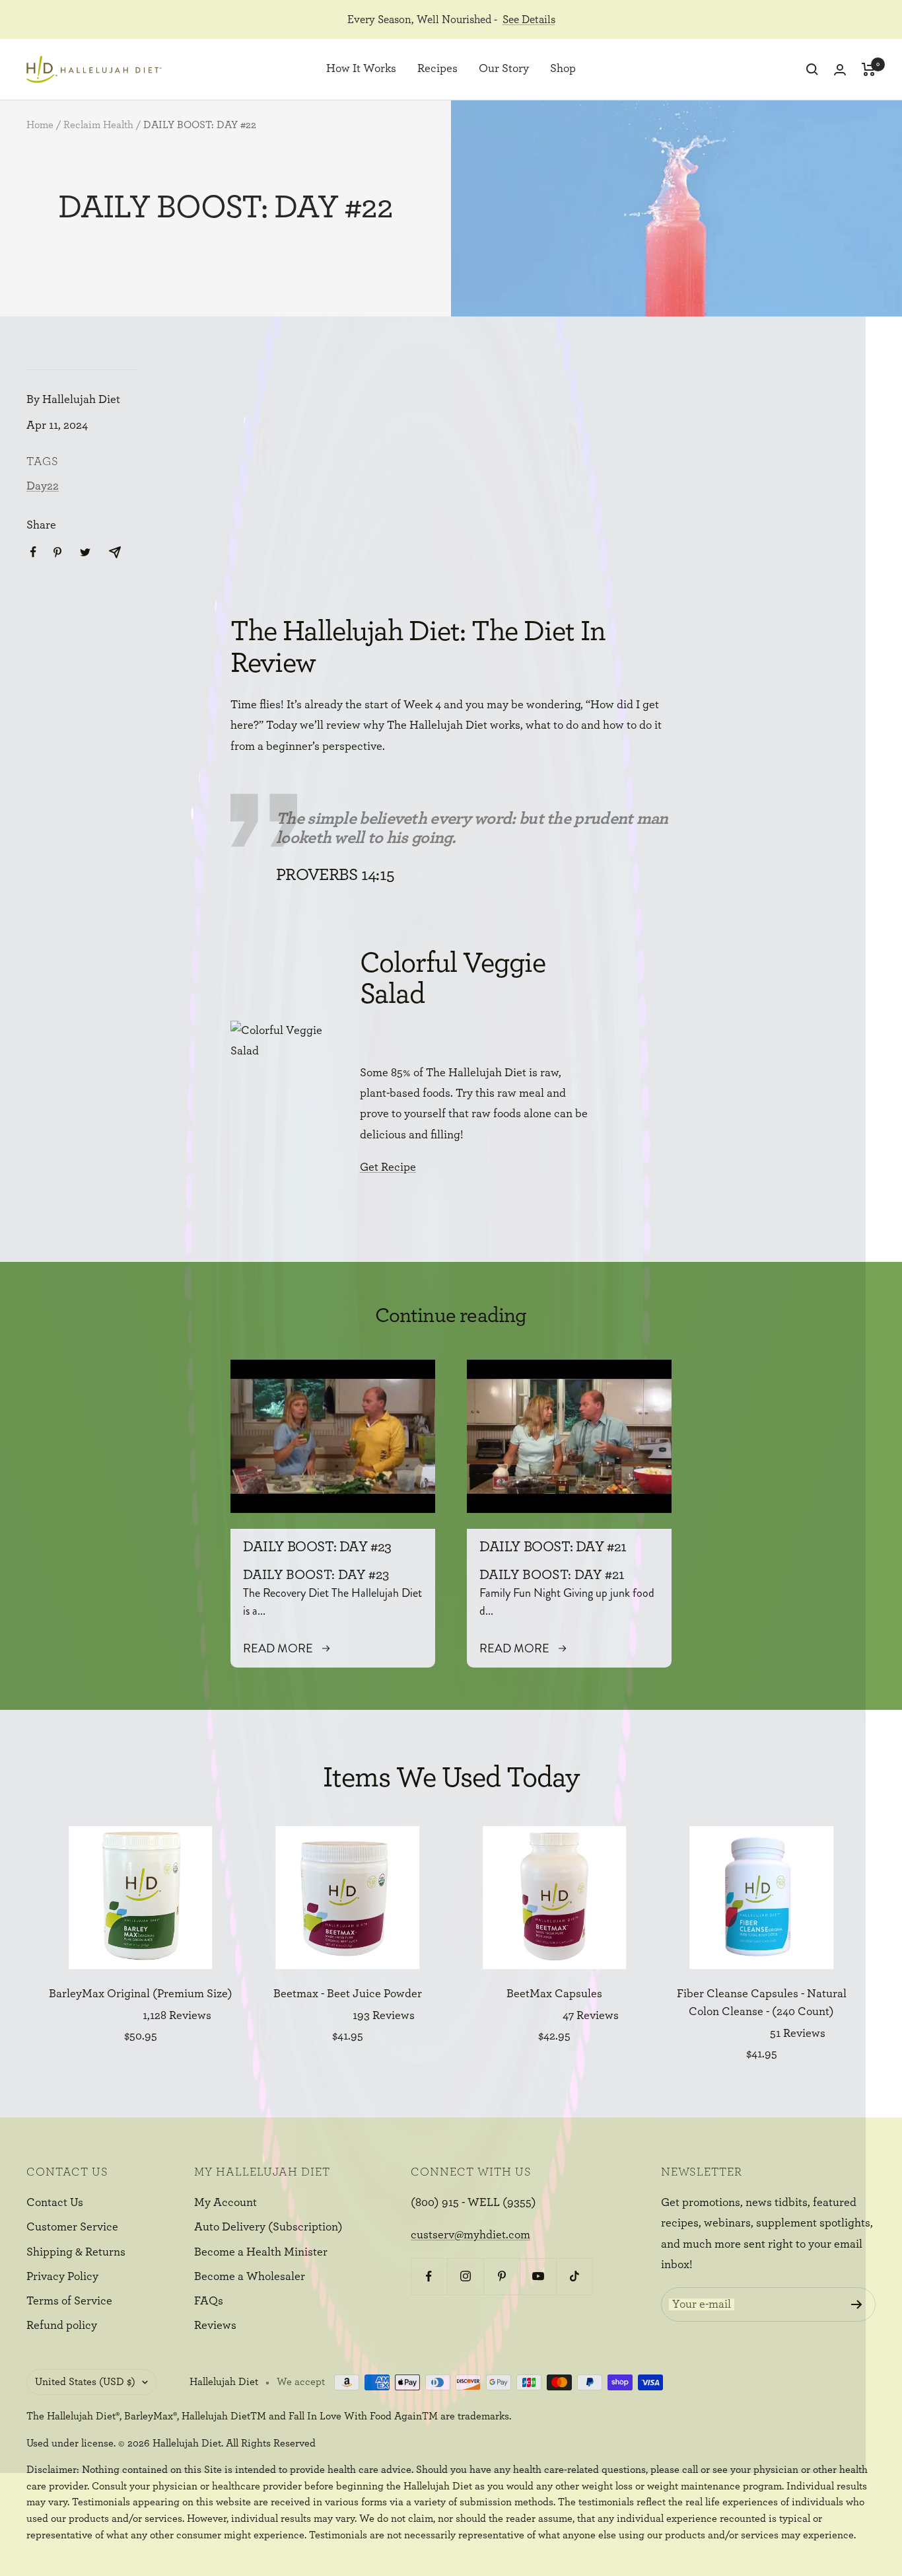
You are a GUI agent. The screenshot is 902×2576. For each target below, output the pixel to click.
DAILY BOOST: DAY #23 (317, 1547)
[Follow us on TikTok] (574, 2276)
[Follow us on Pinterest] (502, 2276)
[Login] (840, 70)
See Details (529, 19)
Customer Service (72, 2227)
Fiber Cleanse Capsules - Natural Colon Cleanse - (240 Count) (762, 2003)
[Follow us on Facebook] (429, 2276)
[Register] (857, 2304)
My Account (225, 2203)
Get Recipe (388, 1167)
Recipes (437, 69)
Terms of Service (69, 2301)
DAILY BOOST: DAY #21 (553, 1547)
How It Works (361, 69)
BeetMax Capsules (554, 1994)
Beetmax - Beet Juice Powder (348, 1994)
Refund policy (62, 2326)
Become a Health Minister (261, 2252)
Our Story (504, 69)
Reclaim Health (98, 125)
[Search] (812, 69)
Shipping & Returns (76, 2252)
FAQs (209, 2301)
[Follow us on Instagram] (465, 2276)
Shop (563, 69)
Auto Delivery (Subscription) (268, 2227)
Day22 (43, 486)
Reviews (215, 2326)
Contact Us (55, 2203)
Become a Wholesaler (250, 2277)
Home (40, 125)
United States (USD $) (85, 2382)
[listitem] (33, 552)
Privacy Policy (62, 2277)
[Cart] (869, 69)
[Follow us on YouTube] (538, 2276)
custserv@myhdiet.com (470, 2235)
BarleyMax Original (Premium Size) (141, 1994)
